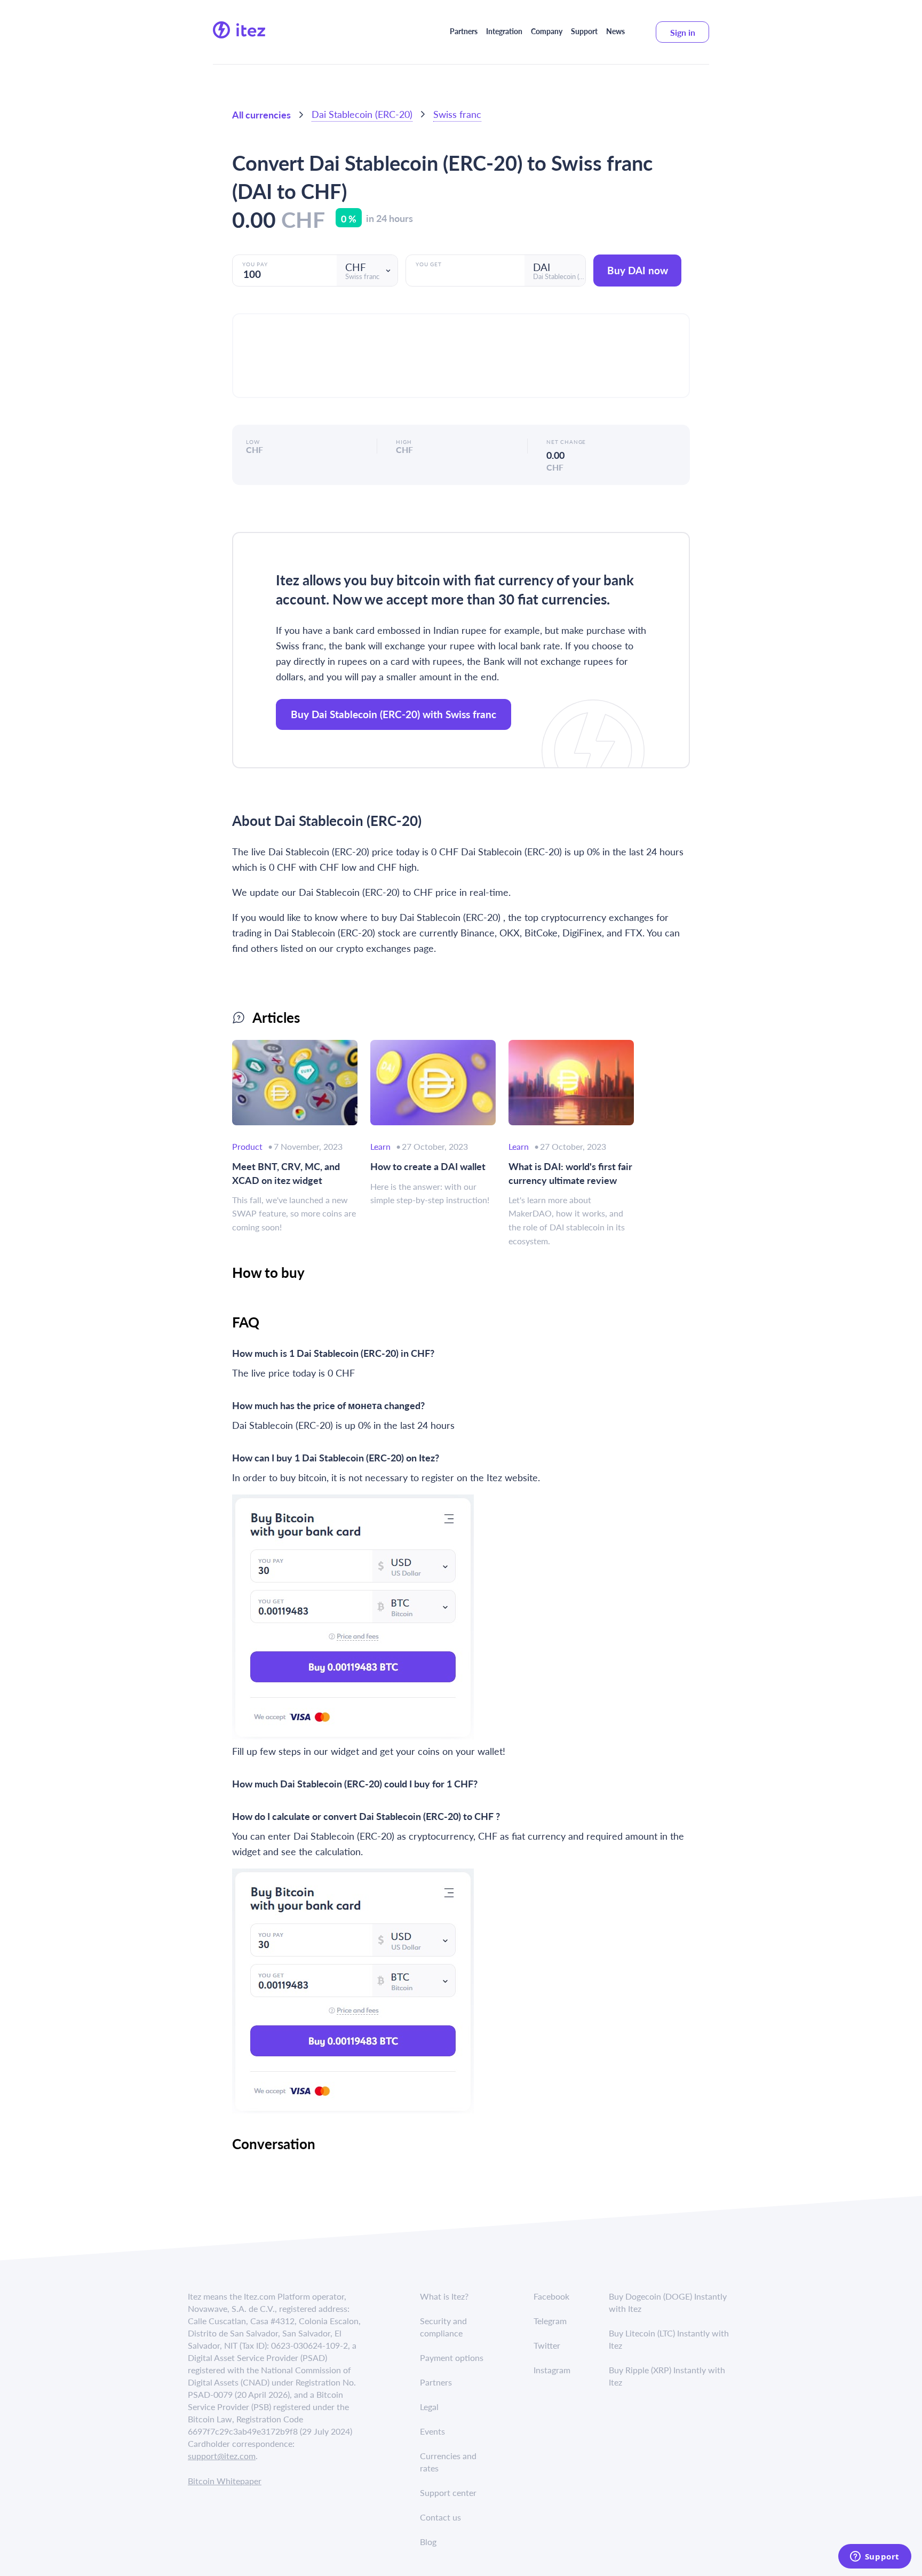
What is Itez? (444, 2296)
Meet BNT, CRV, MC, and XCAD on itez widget (286, 1173)
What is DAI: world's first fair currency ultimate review (570, 1173)
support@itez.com (222, 2456)
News (615, 31)
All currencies (261, 114)
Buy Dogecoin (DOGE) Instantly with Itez (668, 2302)
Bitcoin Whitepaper (225, 2481)
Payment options (452, 2358)
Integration (504, 31)
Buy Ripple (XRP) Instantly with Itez (667, 2376)
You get (429, 264)
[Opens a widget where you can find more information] (875, 2557)
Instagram (552, 2370)
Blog (428, 2542)
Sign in (683, 32)
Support (584, 31)
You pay (255, 264)
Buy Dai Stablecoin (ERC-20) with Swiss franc (394, 714)
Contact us (440, 2517)
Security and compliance (443, 2327)
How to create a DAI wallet (428, 1166)
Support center (448, 2492)
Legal (429, 2407)
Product (247, 1146)
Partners (464, 31)
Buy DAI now (638, 270)
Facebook (551, 2296)
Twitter (547, 2345)
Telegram (550, 2321)
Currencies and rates (448, 2462)
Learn (380, 1146)
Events (432, 2431)
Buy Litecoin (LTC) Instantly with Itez (669, 2339)
